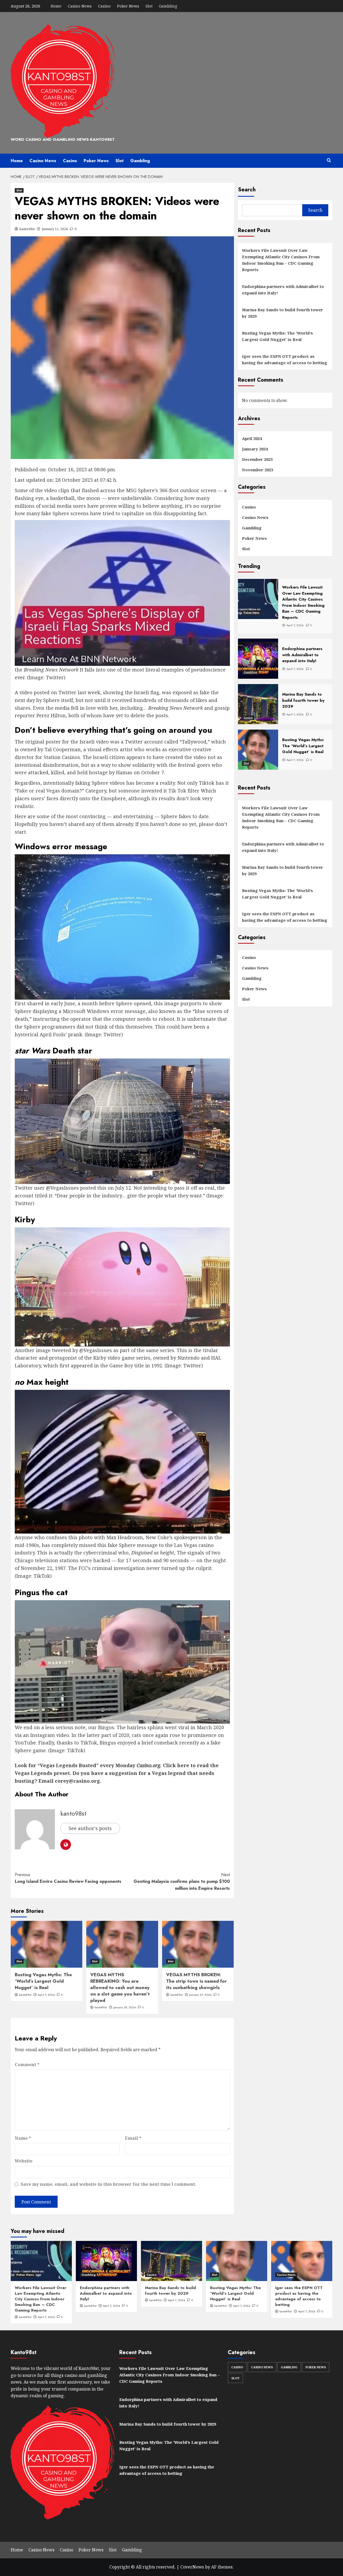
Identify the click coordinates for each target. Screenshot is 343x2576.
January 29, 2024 (124, 2007)
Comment (27, 2065)
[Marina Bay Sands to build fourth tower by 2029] (171, 2261)
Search (247, 190)
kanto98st (27, 229)
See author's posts (90, 1828)
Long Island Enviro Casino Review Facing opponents (68, 1878)
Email (133, 2138)
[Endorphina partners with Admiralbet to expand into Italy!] (106, 2261)
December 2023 (257, 459)
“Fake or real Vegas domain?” (49, 791)
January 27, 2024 (200, 1995)
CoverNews (192, 2567)
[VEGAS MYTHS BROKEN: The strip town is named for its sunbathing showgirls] (198, 1944)
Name (23, 2138)
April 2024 (252, 438)
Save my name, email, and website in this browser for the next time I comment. (109, 2184)
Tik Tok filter (184, 791)
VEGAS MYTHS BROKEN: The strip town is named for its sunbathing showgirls (196, 1981)
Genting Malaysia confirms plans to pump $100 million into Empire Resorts (182, 1881)
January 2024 (255, 449)
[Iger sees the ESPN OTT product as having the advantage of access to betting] (302, 2261)
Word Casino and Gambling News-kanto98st (63, 139)
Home (56, 6)
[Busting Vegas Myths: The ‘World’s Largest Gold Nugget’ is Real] (46, 1944)
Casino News (80, 6)
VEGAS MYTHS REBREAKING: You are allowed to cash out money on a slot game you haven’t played (120, 1987)
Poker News (128, 6)
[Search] (329, 160)
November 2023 (258, 470)
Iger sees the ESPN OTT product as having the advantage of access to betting (285, 359)
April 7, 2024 (46, 1995)
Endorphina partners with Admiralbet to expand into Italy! (283, 290)
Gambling (168, 6)
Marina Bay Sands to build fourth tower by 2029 (283, 313)
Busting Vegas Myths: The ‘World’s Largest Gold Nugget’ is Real (43, 1981)
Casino (104, 6)
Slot (149, 6)
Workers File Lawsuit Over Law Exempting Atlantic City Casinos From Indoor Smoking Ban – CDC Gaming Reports (281, 260)
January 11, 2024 (55, 229)
